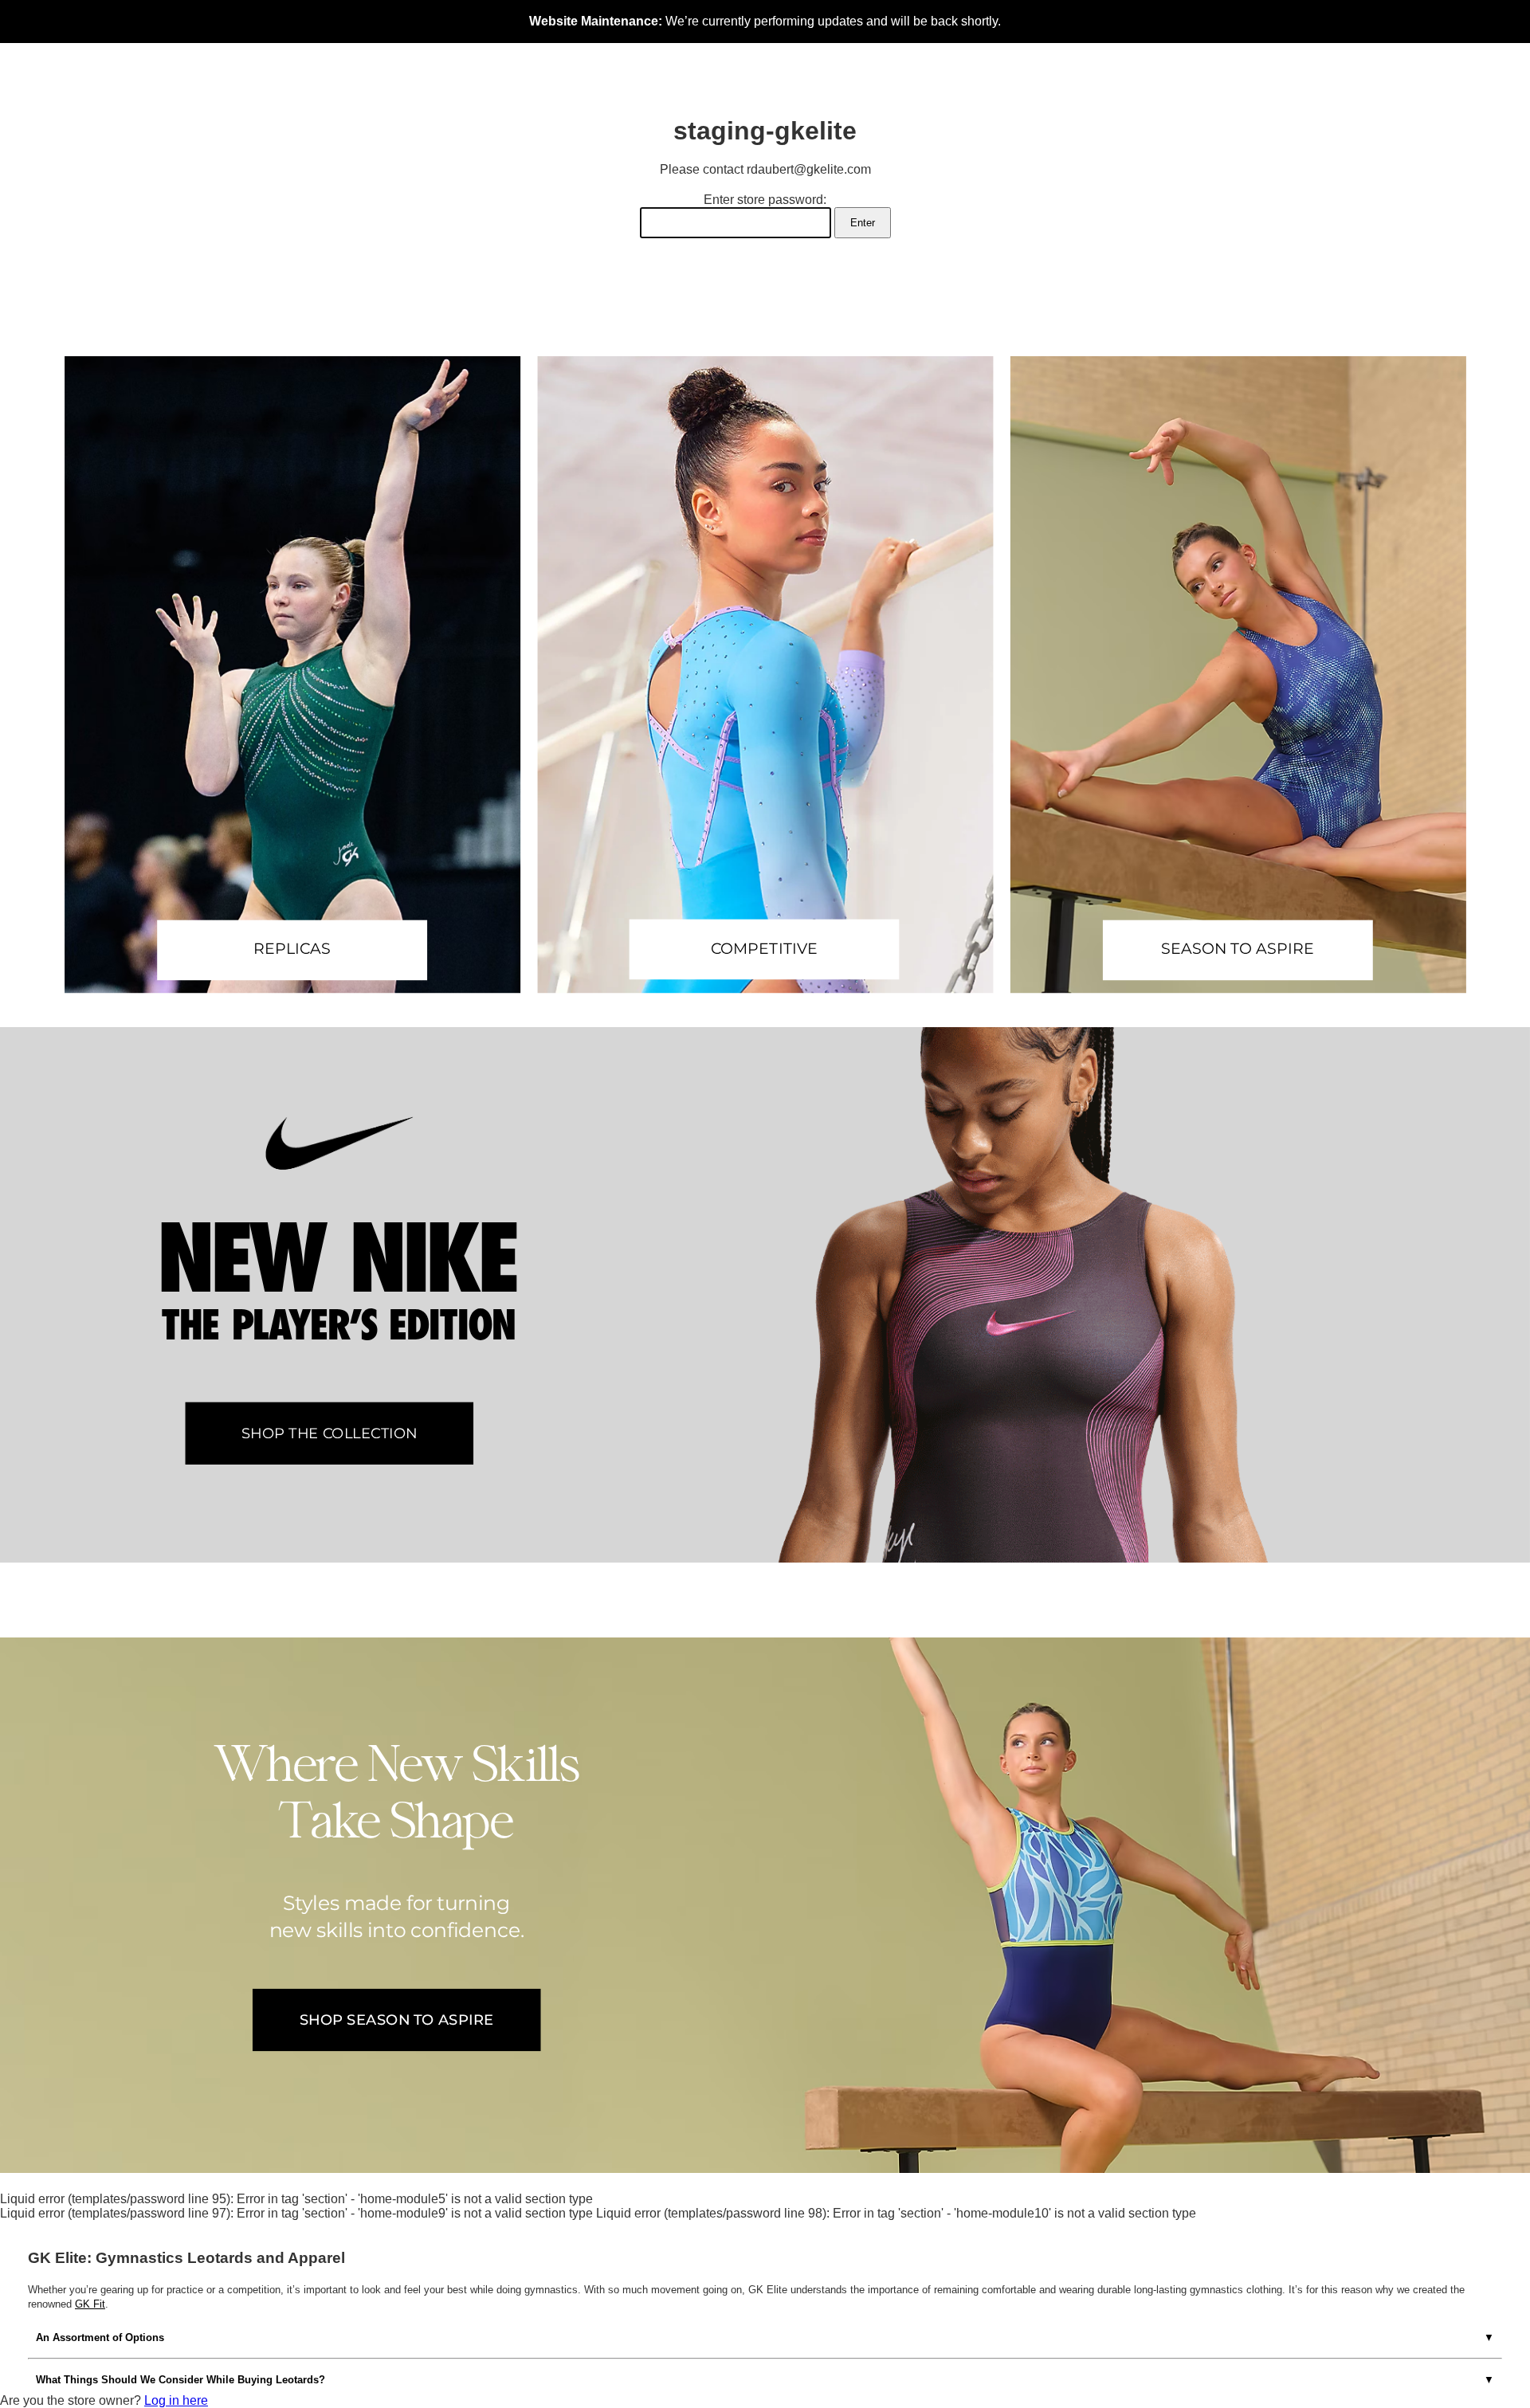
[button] (292, 675)
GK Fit (90, 2304)
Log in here (176, 2400)
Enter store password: (765, 200)
